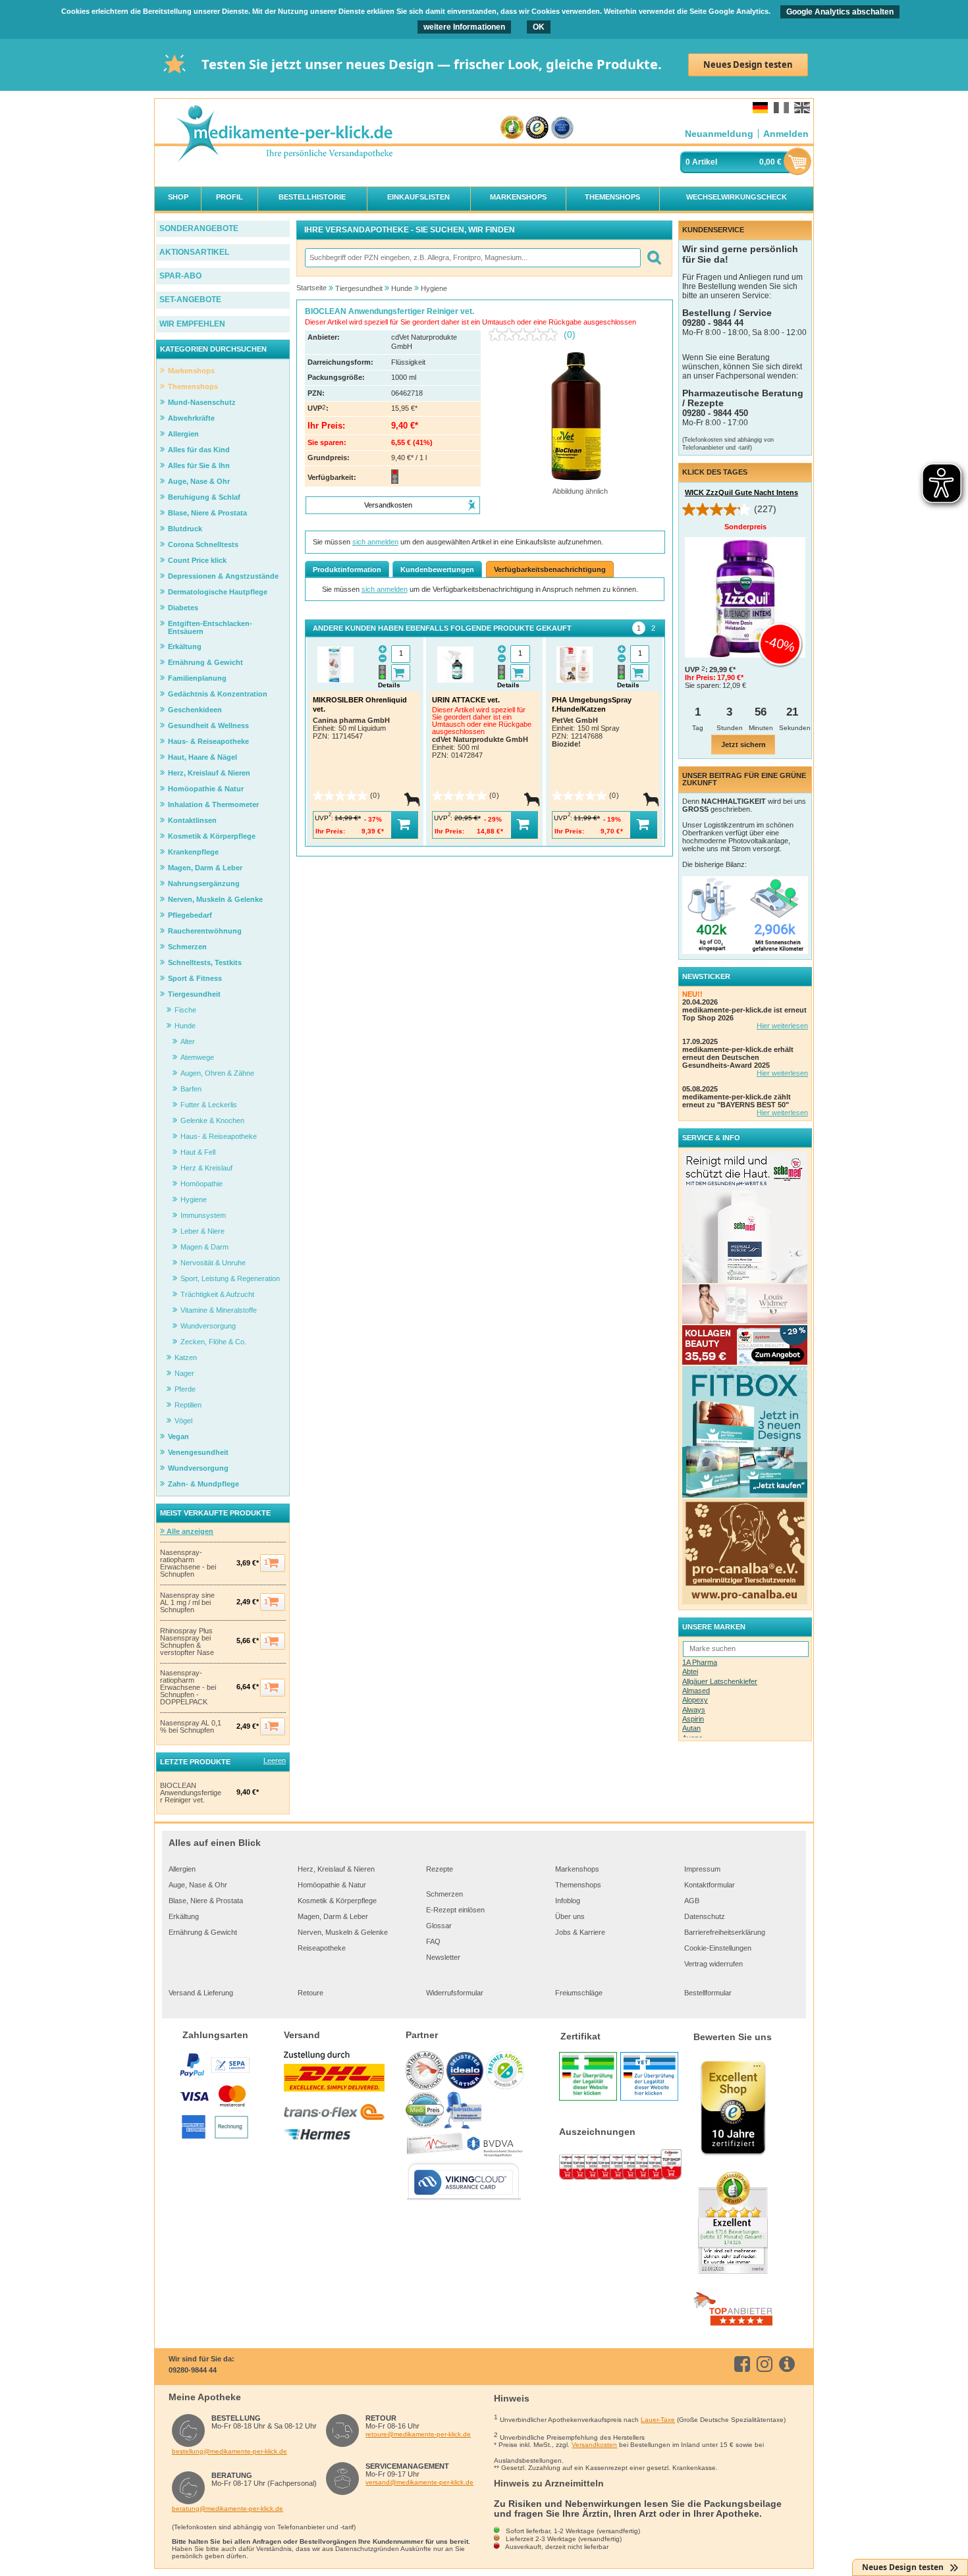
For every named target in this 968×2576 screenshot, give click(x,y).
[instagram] (767, 2364)
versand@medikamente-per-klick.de (419, 2482)
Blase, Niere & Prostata (206, 1901)
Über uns (570, 1916)
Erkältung (184, 1916)
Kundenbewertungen (437, 569)
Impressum (702, 1869)
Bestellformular (708, 1993)
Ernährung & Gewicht (203, 1932)
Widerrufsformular (455, 1993)
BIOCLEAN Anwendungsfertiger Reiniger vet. (191, 1793)
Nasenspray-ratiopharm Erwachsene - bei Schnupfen (188, 1564)
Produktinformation (347, 569)
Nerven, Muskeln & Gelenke (343, 1932)
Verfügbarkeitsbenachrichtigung (550, 569)
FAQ (433, 1941)
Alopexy (695, 1700)
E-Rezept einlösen (455, 1910)
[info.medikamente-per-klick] (789, 2364)
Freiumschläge (579, 1993)
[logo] (284, 135)
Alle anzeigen (189, 1531)
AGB (692, 1901)
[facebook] (744, 2364)
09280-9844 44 (193, 2370)
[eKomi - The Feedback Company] (512, 128)
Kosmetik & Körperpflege (337, 1901)
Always (694, 1710)
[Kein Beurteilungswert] (526, 334)
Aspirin (693, 1719)
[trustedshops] (537, 128)
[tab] (639, 628)
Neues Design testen (748, 65)
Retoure (310, 1993)
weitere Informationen (464, 27)
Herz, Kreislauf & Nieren (336, 1869)
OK (539, 27)
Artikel (705, 162)
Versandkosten (594, 2445)
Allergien (182, 1869)
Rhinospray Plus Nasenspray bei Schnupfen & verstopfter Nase (187, 1642)
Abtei (690, 1671)
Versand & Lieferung (201, 1993)
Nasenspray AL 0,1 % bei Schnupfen (191, 1727)
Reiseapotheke (322, 1948)
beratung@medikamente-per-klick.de (228, 2509)
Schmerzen (444, 1894)
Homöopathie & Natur (332, 1885)
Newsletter (443, 1957)
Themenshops (578, 1885)
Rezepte (440, 1869)
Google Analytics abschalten (840, 12)
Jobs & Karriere (580, 1932)
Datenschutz (705, 1916)
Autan (691, 1728)
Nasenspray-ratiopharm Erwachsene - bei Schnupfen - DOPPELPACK (188, 1688)
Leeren (275, 1760)
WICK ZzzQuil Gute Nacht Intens (741, 492)
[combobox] (472, 258)
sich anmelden (375, 542)
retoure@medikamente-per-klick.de (418, 2434)
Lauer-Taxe (658, 2420)
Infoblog (568, 1901)
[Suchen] (654, 258)
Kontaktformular (710, 1885)
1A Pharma (700, 1662)
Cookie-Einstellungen (718, 1948)
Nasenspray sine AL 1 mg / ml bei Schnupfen (187, 1603)
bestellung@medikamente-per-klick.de (229, 2451)
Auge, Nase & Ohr (198, 1885)
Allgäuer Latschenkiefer (720, 1681)
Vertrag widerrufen (713, 1964)
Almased (696, 1691)
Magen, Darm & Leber (333, 1916)
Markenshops (577, 1869)
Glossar (439, 1926)
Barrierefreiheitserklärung (725, 1932)
